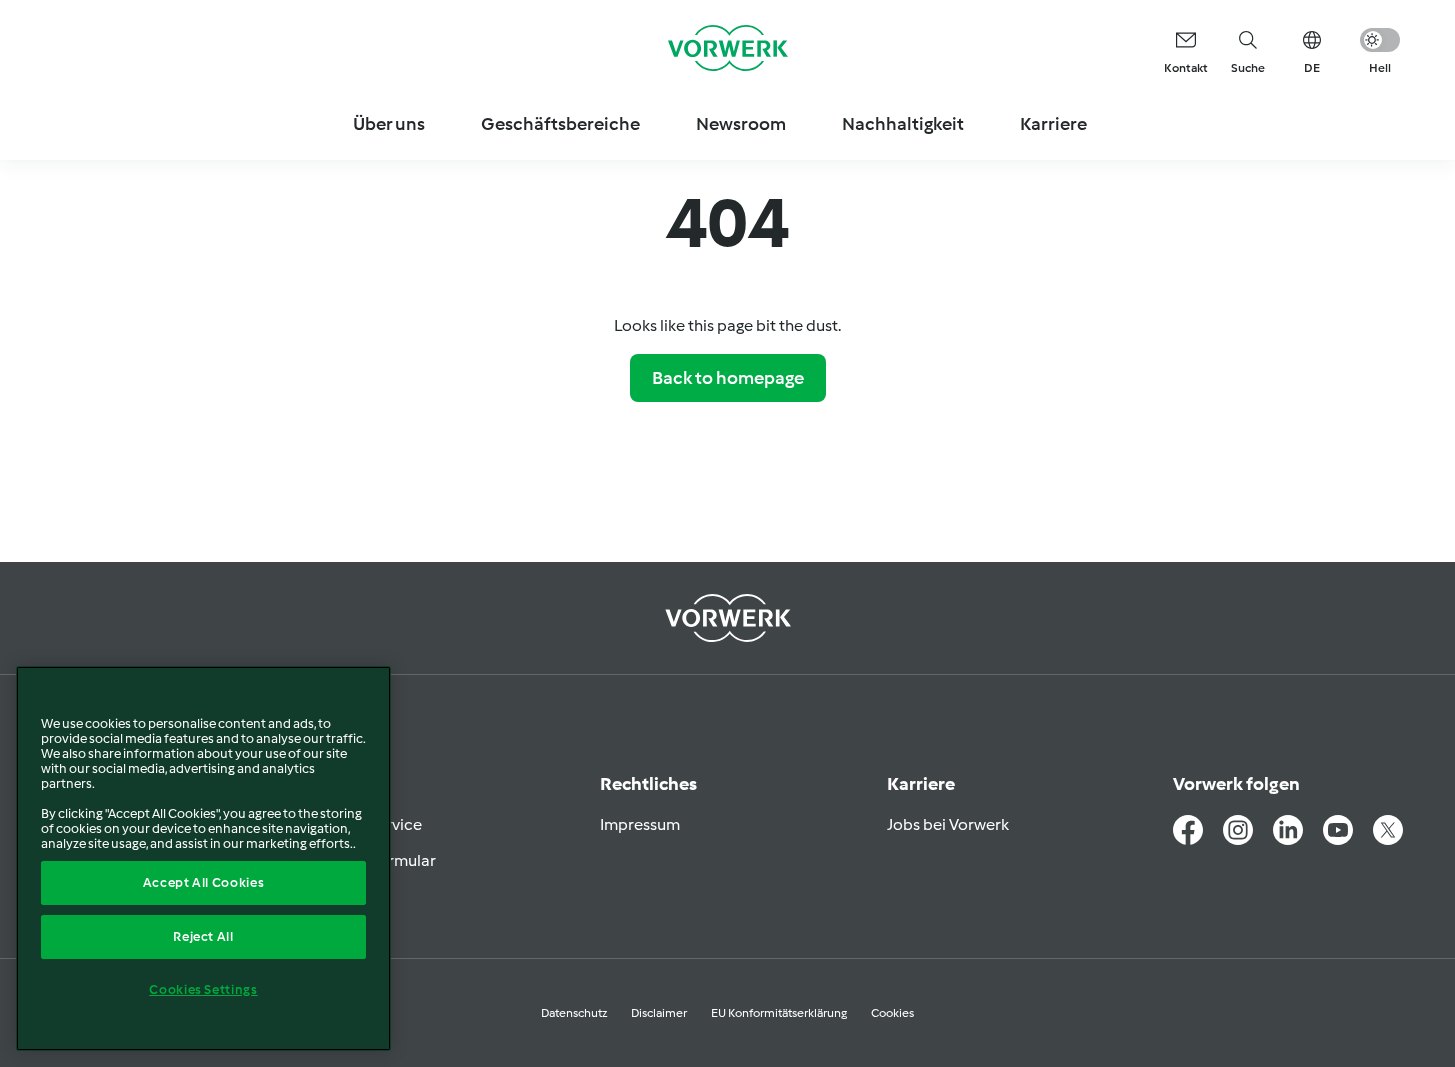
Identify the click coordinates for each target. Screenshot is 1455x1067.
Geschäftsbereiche (560, 124)
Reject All (203, 936)
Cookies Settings (203, 989)
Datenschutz (574, 1013)
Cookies (892, 1013)
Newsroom (741, 124)
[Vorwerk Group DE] (728, 48)
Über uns (389, 124)
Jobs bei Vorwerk (948, 824)
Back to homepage (728, 378)
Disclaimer (659, 1013)
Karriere (1053, 124)
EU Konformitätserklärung (779, 1013)
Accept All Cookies (204, 882)
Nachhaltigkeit (903, 124)
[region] (203, 858)
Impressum (640, 824)
